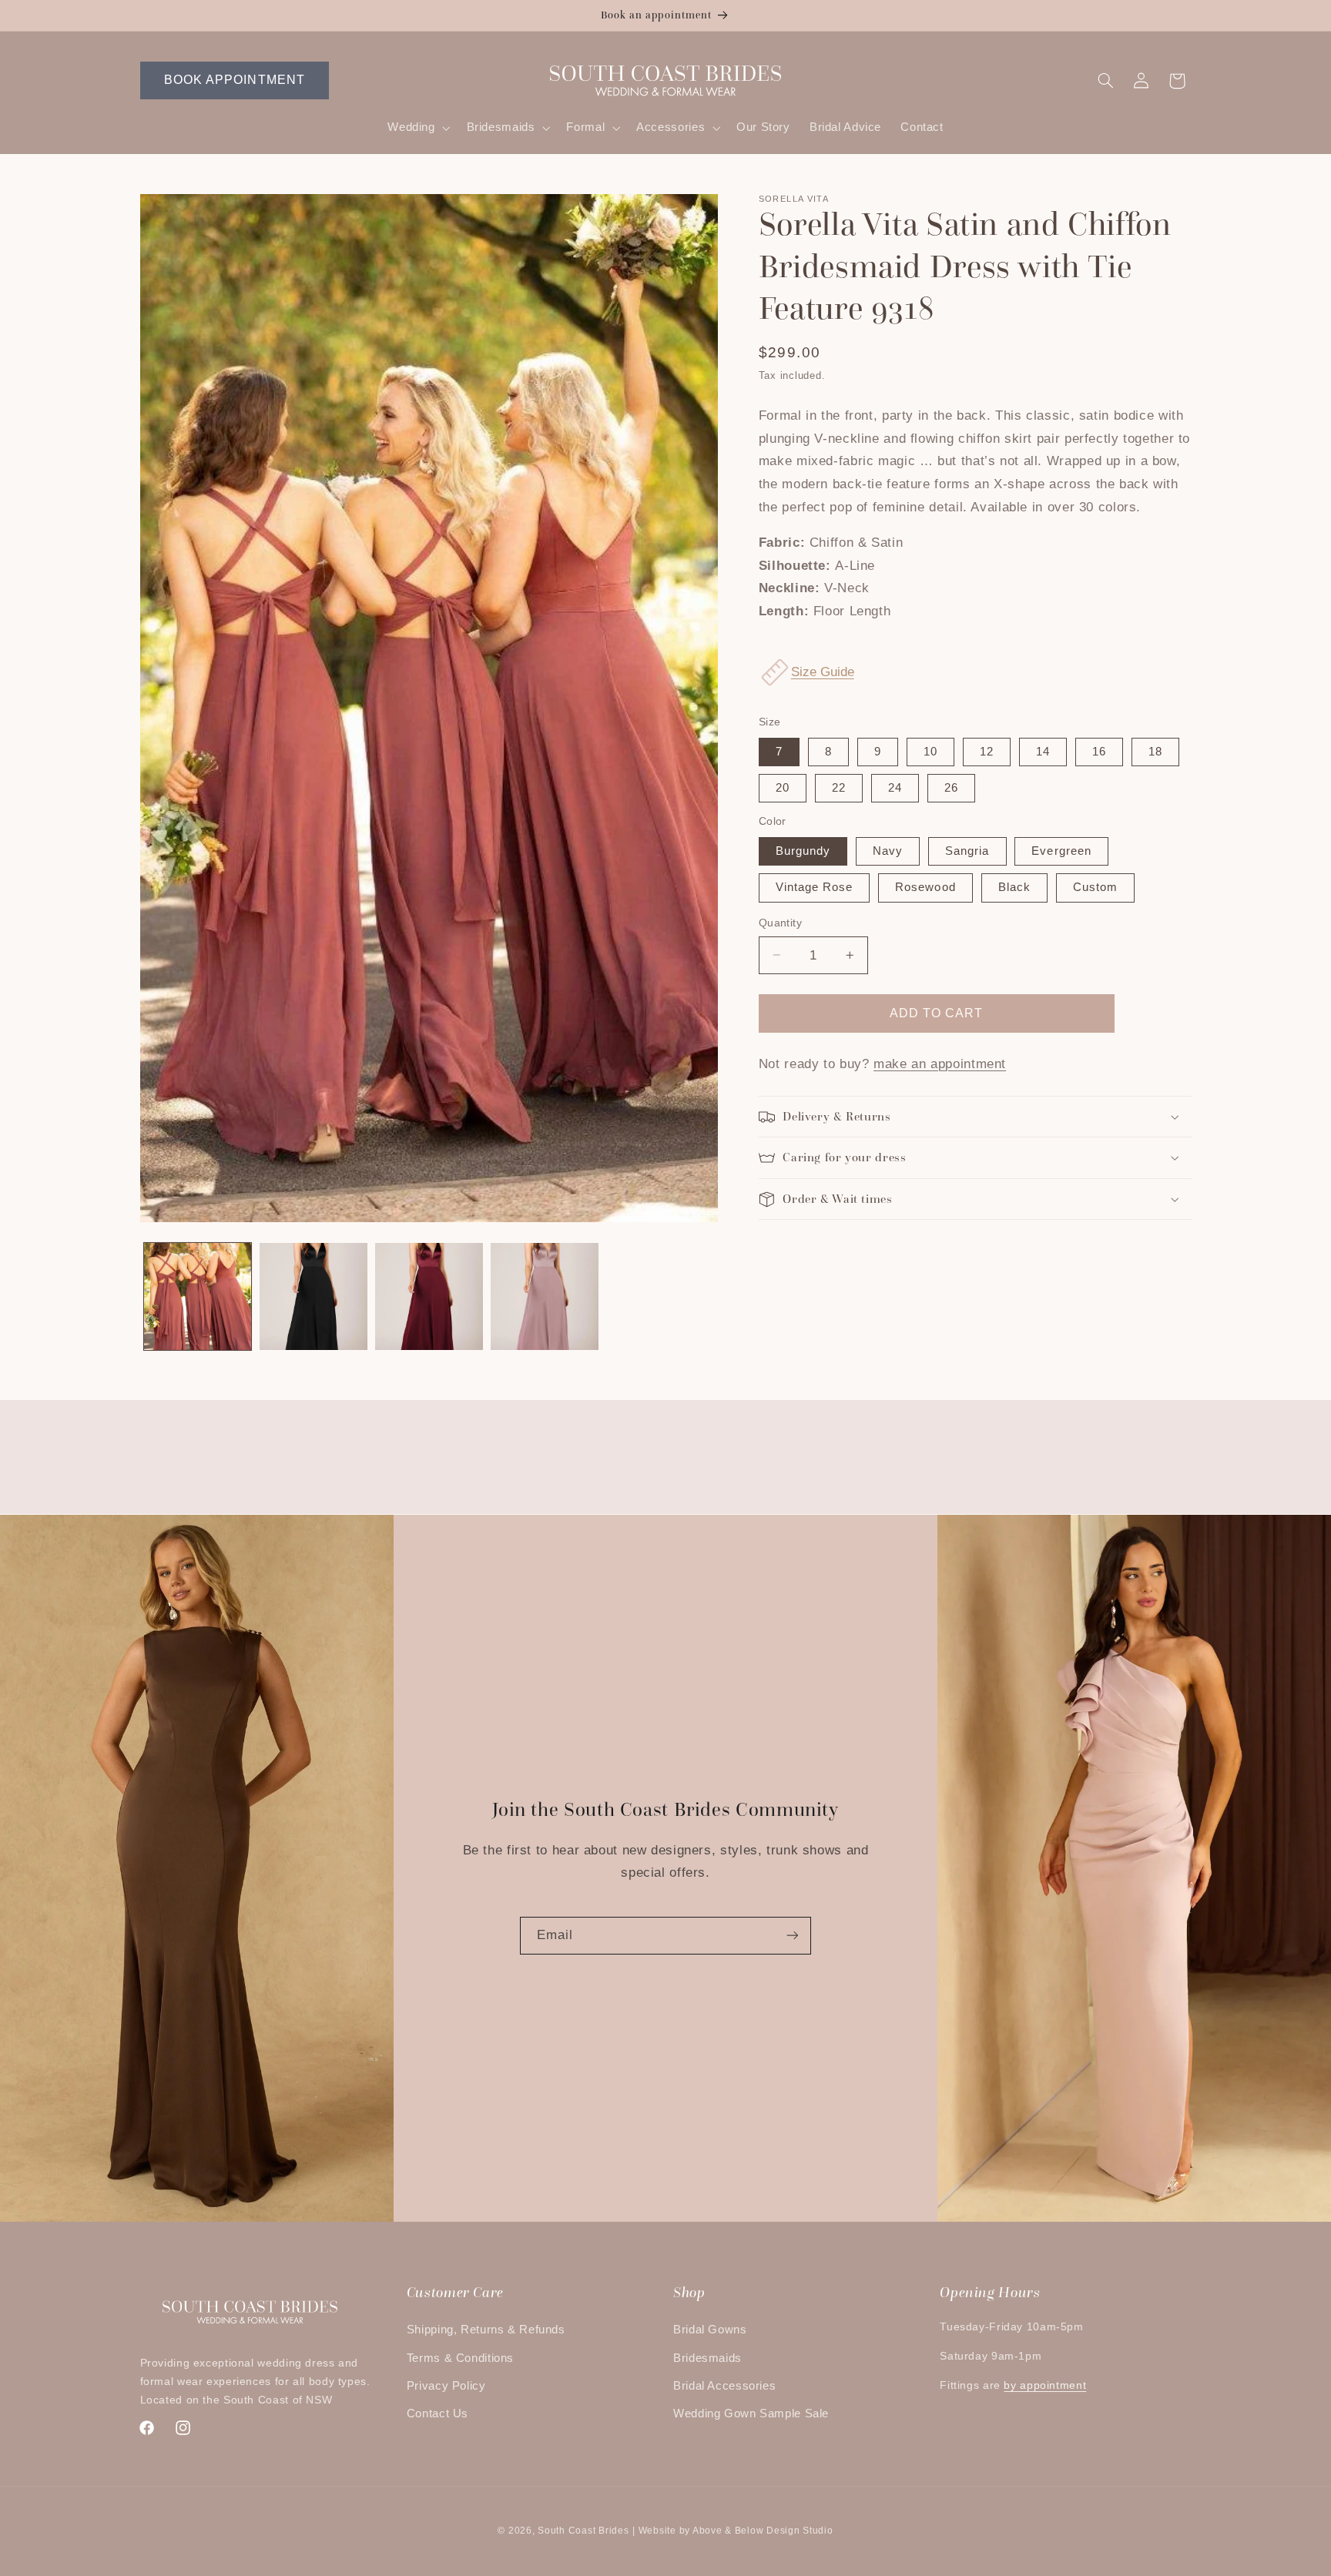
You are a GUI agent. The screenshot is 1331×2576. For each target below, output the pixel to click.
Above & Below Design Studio (763, 2531)
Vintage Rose (815, 887)
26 (951, 788)
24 (895, 788)
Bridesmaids (707, 2358)
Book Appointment (235, 80)
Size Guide (823, 672)
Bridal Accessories (724, 2386)
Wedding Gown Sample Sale (751, 2414)
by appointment (1045, 2385)
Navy (888, 851)
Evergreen (1061, 851)
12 (987, 752)
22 (839, 788)
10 (930, 752)
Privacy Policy (446, 2386)
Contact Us (438, 2414)
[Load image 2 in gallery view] (313, 1297)
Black (1014, 887)
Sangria (967, 851)
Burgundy (803, 851)
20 (783, 788)
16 (1099, 752)
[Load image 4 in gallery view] (545, 1297)
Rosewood (925, 887)
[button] (417, 128)
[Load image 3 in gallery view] (429, 1297)
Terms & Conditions (460, 2358)
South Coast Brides (583, 2531)
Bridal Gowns (710, 2330)
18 (1155, 752)
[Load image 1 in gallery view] (198, 1297)
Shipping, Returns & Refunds (486, 2330)
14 (1043, 752)
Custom (1095, 887)
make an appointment (940, 1064)
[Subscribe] (793, 1936)
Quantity (780, 923)
